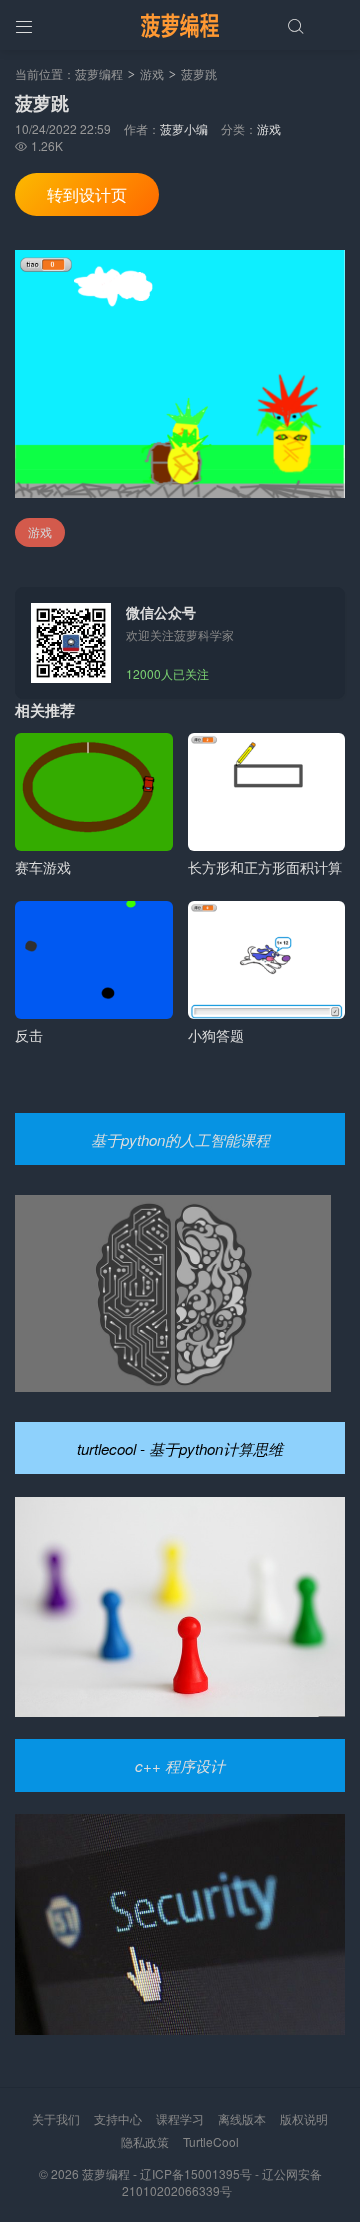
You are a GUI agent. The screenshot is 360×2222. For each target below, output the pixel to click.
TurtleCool (211, 2141)
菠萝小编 (184, 128)
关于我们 (56, 2118)
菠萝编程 (99, 73)
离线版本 (242, 2118)
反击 (29, 1035)
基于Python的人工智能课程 (180, 1139)
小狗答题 (216, 1035)
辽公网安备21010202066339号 (222, 2182)
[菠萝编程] (180, 25)
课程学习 (180, 2118)
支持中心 (118, 2118)
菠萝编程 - (111, 2173)
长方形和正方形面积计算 (265, 867)
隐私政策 (145, 2141)
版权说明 (304, 2118)
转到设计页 (87, 194)
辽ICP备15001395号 (196, 2173)
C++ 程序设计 (180, 1765)
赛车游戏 (43, 867)
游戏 (152, 73)
